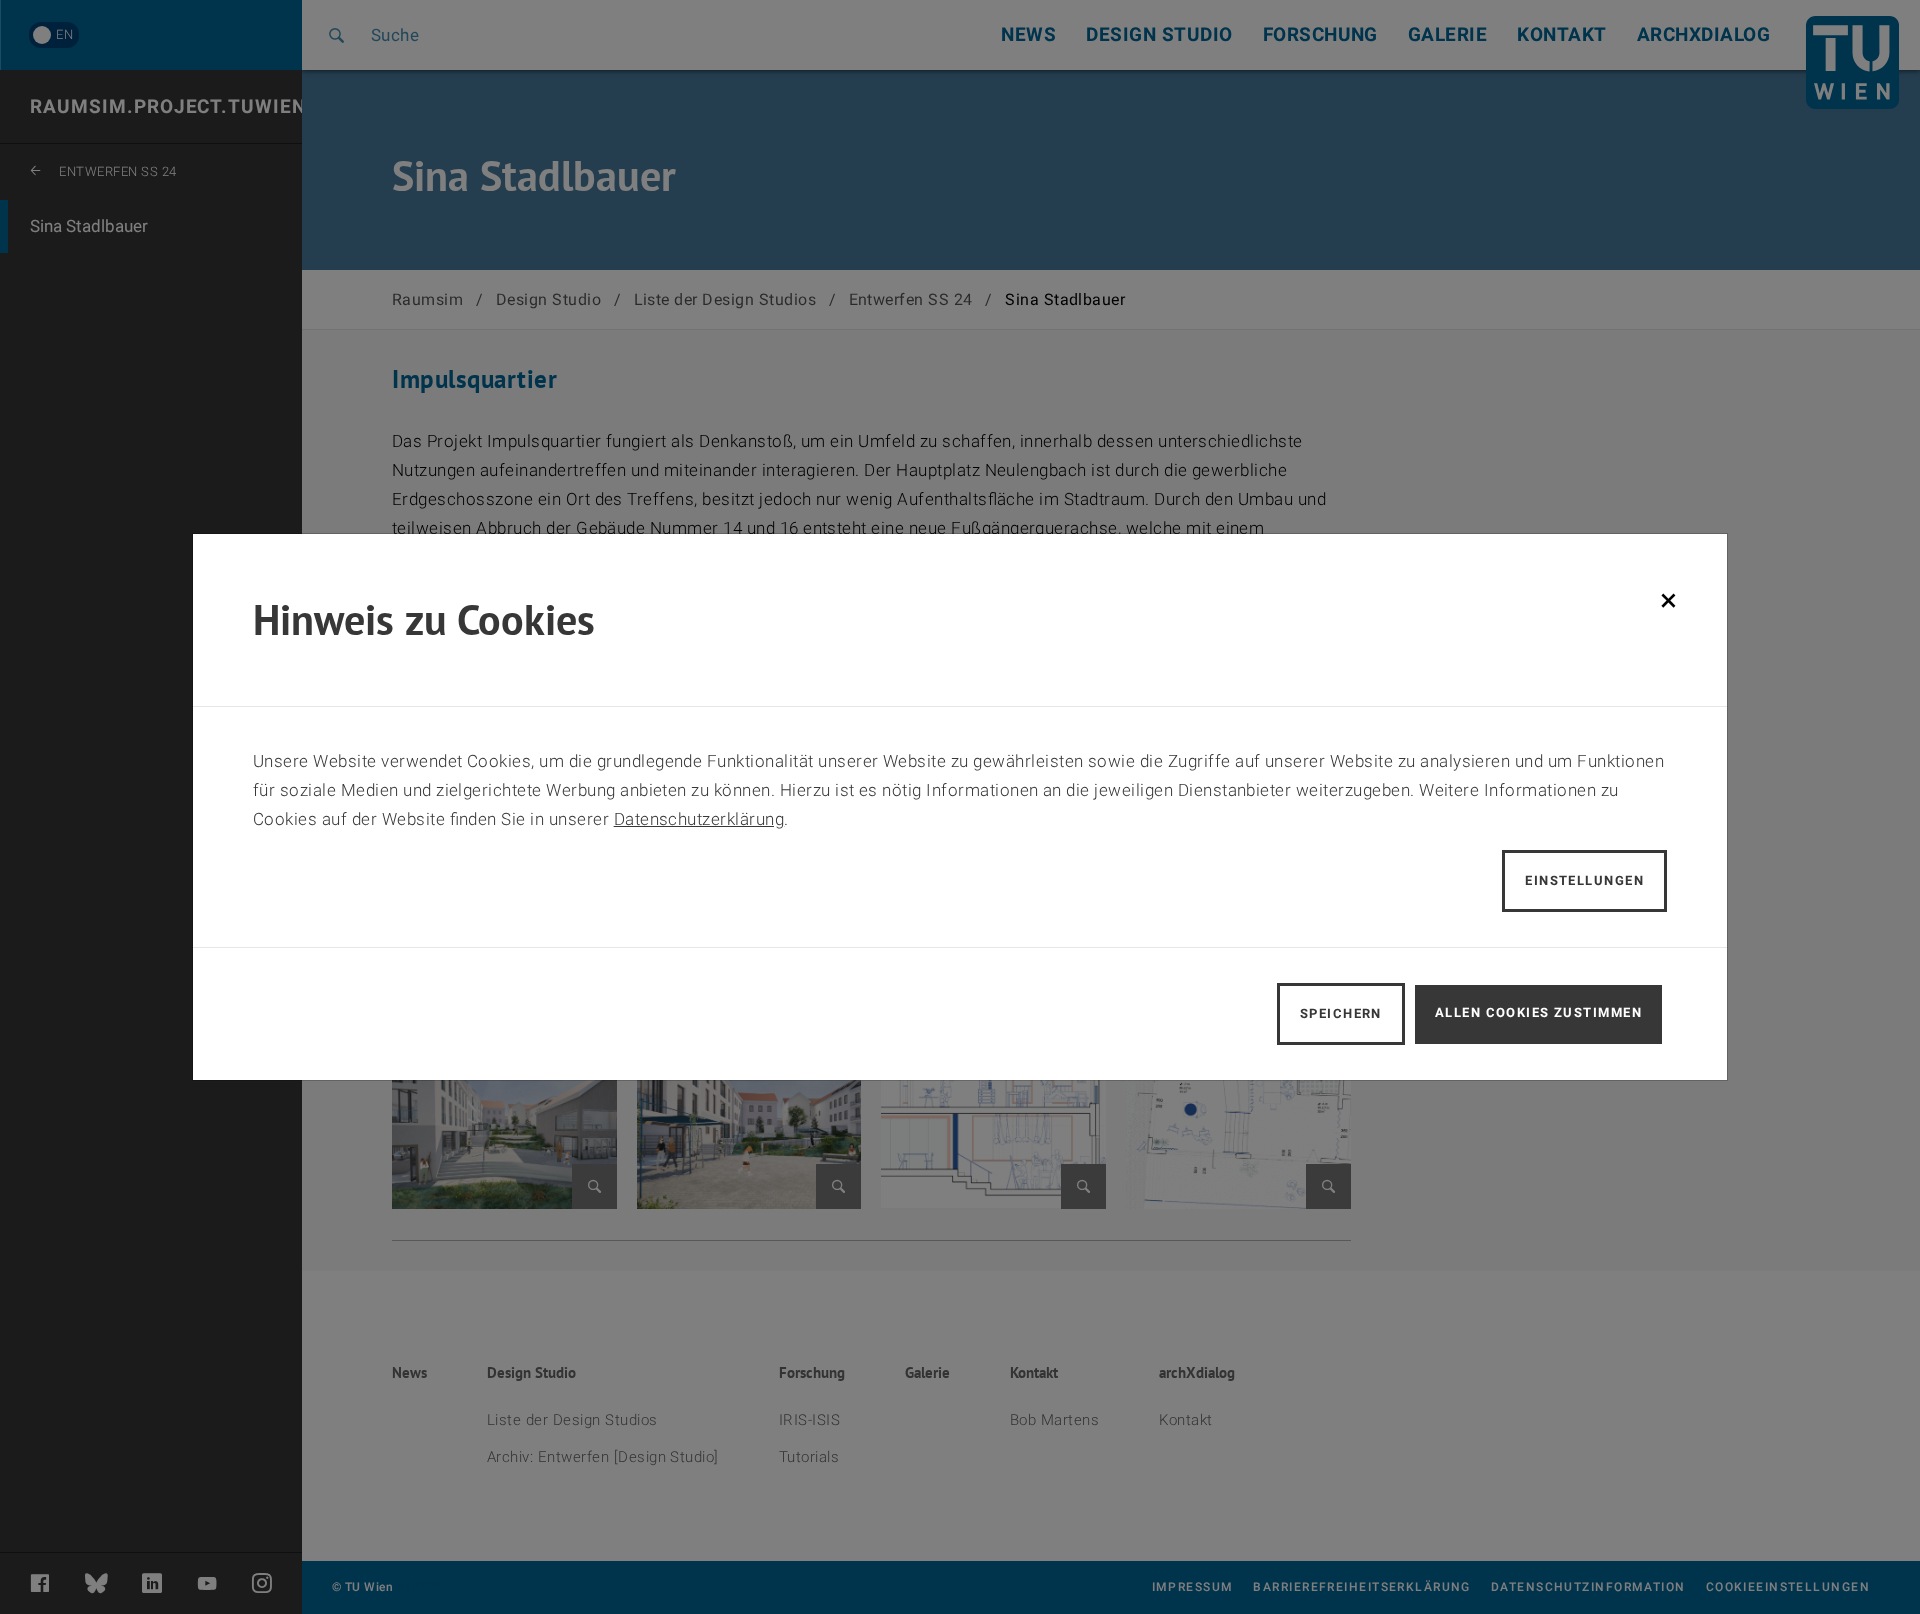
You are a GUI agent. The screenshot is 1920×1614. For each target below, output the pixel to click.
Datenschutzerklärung (699, 819)
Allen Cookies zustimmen (1538, 1012)
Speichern (1341, 1013)
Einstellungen (1584, 880)
